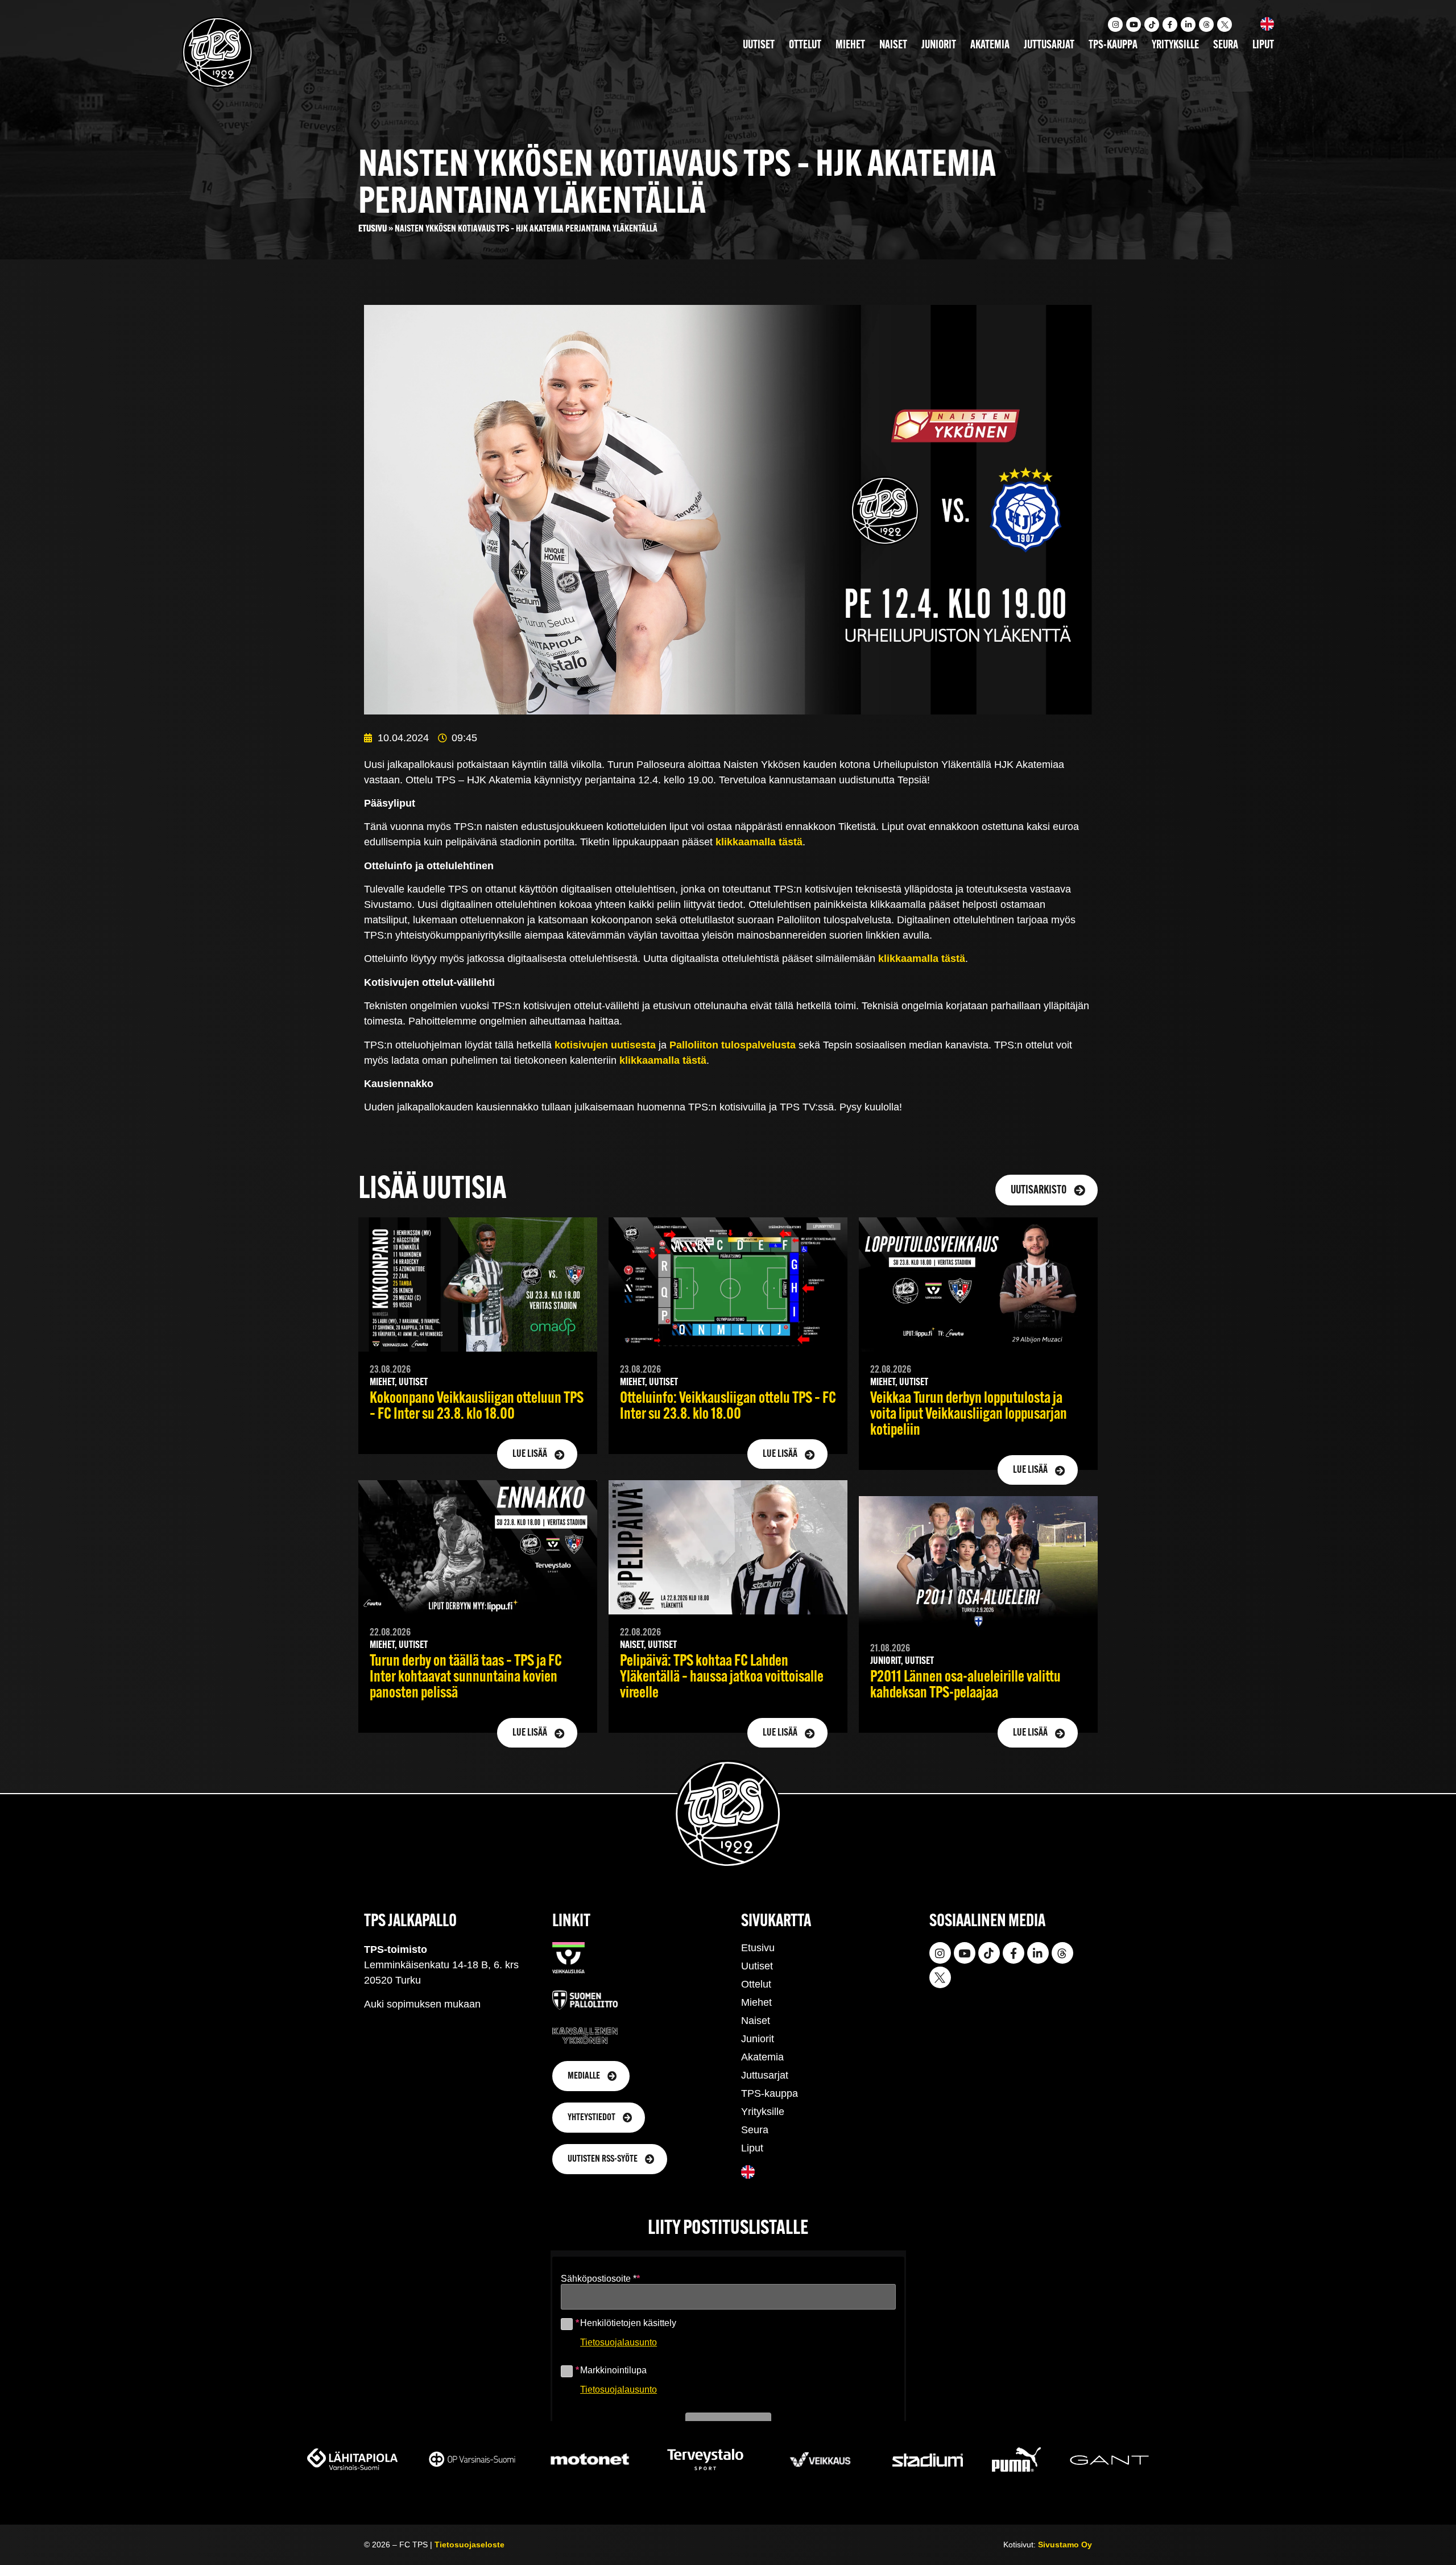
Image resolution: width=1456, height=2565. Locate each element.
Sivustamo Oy (1065, 2545)
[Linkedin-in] (1188, 24)
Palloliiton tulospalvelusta (733, 1045)
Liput (1263, 46)
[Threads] (1206, 24)
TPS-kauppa (1113, 46)
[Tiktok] (1152, 24)
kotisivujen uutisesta (605, 1045)
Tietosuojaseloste (470, 2545)
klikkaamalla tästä (759, 842)
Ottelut (805, 46)
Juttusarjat (1049, 46)
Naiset (893, 46)
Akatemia (990, 46)
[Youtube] (1134, 24)
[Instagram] (1115, 24)
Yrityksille (1175, 46)
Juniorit (939, 46)
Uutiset (759, 46)
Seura (1226, 46)
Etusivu (373, 229)
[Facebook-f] (1170, 24)
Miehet (850, 46)
